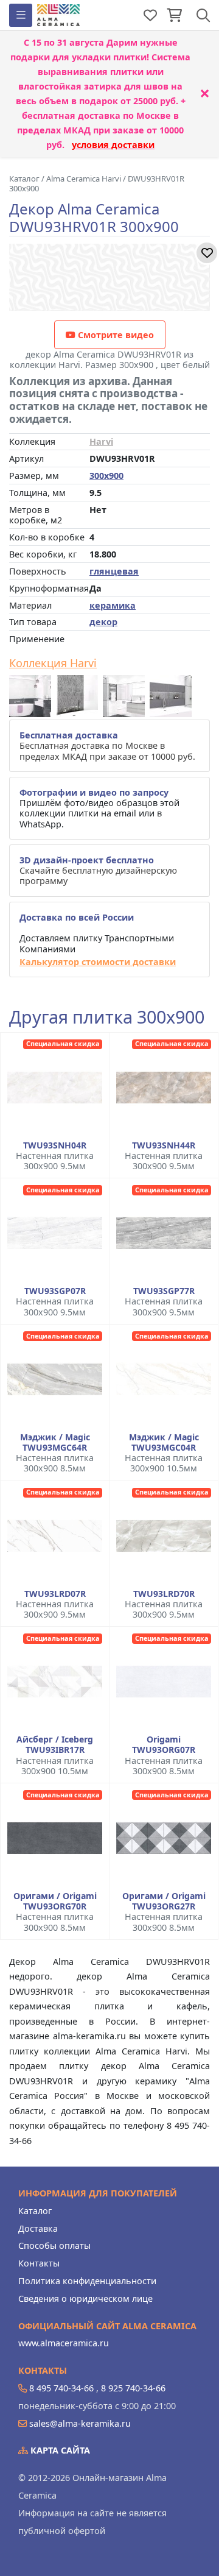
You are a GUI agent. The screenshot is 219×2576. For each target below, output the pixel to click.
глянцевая (114, 571)
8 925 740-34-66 (133, 2388)
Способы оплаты (54, 2245)
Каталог (35, 2211)
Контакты (39, 2263)
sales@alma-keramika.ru (80, 2423)
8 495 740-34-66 (61, 2388)
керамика (113, 605)
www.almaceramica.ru (64, 2343)
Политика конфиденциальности (87, 2281)
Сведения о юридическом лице (85, 2298)
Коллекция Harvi (53, 663)
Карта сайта (59, 2450)
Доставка (38, 2228)
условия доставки (113, 145)
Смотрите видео (115, 335)
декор (103, 622)
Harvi (101, 441)
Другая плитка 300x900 (107, 1017)
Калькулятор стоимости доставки (98, 962)
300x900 (106, 476)
